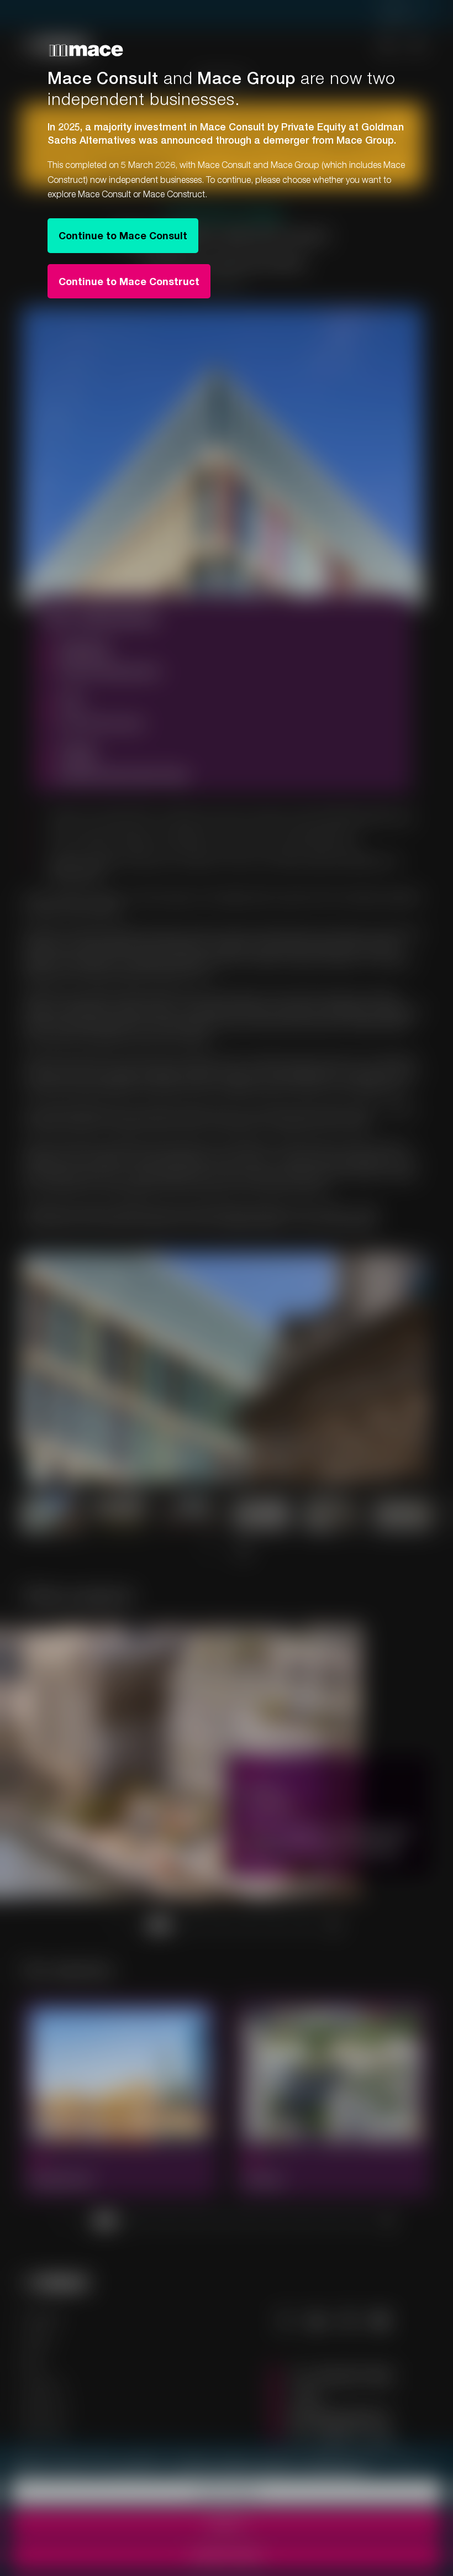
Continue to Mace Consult (123, 235)
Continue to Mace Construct (129, 281)
